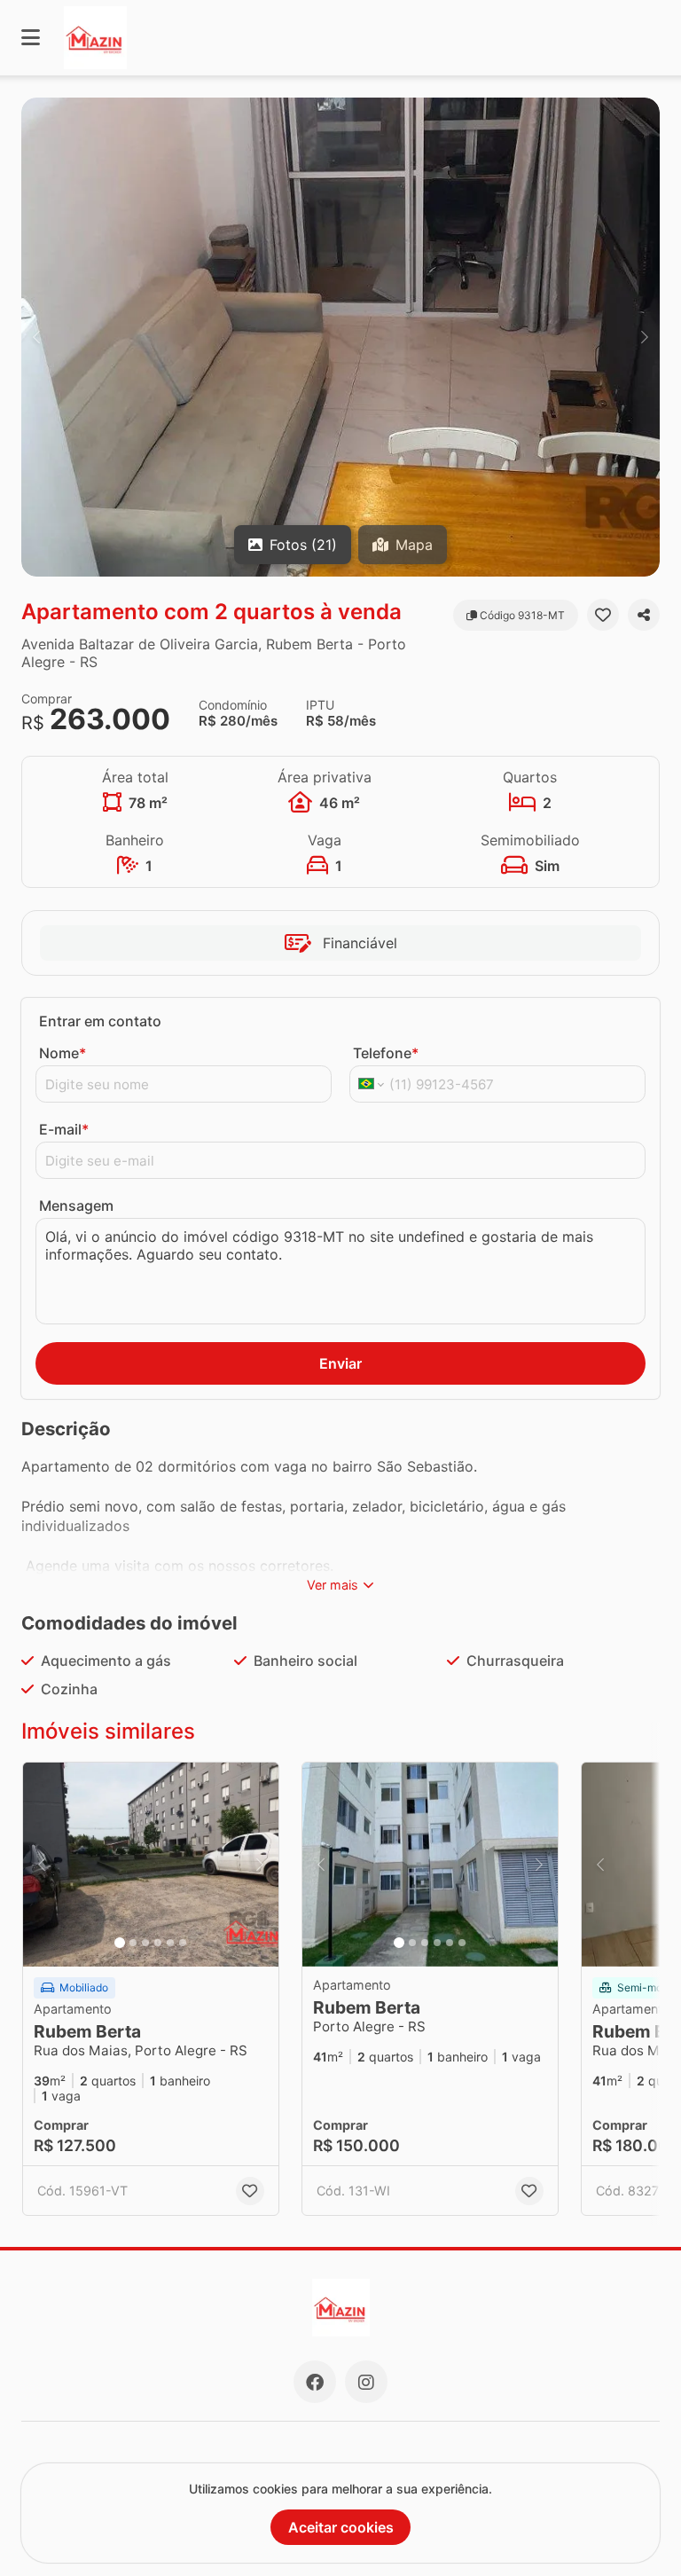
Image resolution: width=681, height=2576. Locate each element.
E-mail (64, 1129)
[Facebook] (315, 2382)
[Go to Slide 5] (170, 1943)
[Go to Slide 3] (145, 1943)
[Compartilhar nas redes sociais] (644, 615)
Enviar (340, 1363)
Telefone (386, 1053)
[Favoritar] (603, 615)
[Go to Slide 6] (183, 1943)
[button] (340, 337)
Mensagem (76, 1206)
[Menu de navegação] (31, 38)
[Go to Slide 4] (158, 1943)
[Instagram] (366, 2382)
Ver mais (333, 1585)
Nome (63, 1053)
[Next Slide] (645, 337)
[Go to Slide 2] (133, 1943)
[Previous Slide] (36, 337)
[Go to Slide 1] (120, 1943)
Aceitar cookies (341, 2527)
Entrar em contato (100, 1021)
